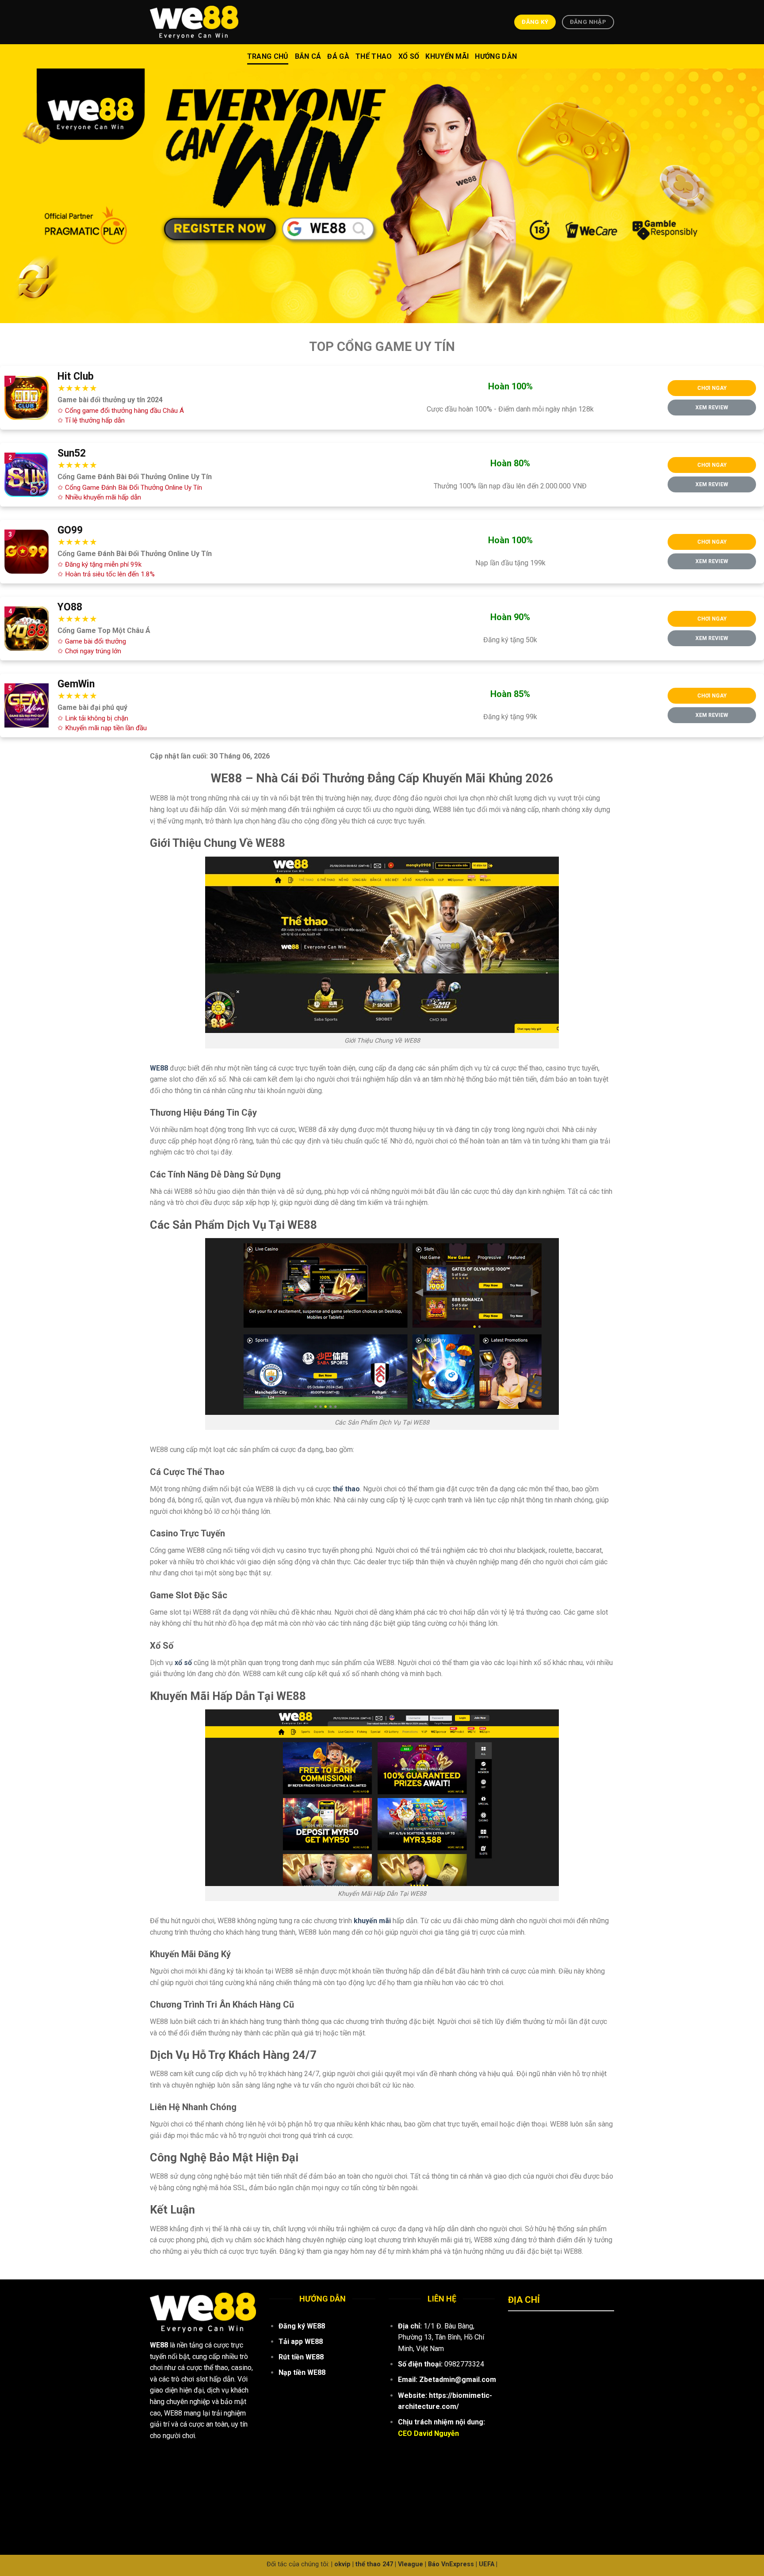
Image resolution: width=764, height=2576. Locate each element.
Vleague (411, 2564)
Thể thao (374, 56)
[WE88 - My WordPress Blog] (194, 22)
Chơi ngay (712, 388)
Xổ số (409, 56)
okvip (342, 2564)
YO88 (70, 607)
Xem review (712, 408)
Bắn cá (308, 56)
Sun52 (72, 453)
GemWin (76, 684)
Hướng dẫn (496, 56)
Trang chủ (268, 56)
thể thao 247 (374, 2564)
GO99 (70, 530)
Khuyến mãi (447, 56)
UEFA (487, 2564)
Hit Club (76, 376)
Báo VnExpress (451, 2564)
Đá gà (338, 56)
